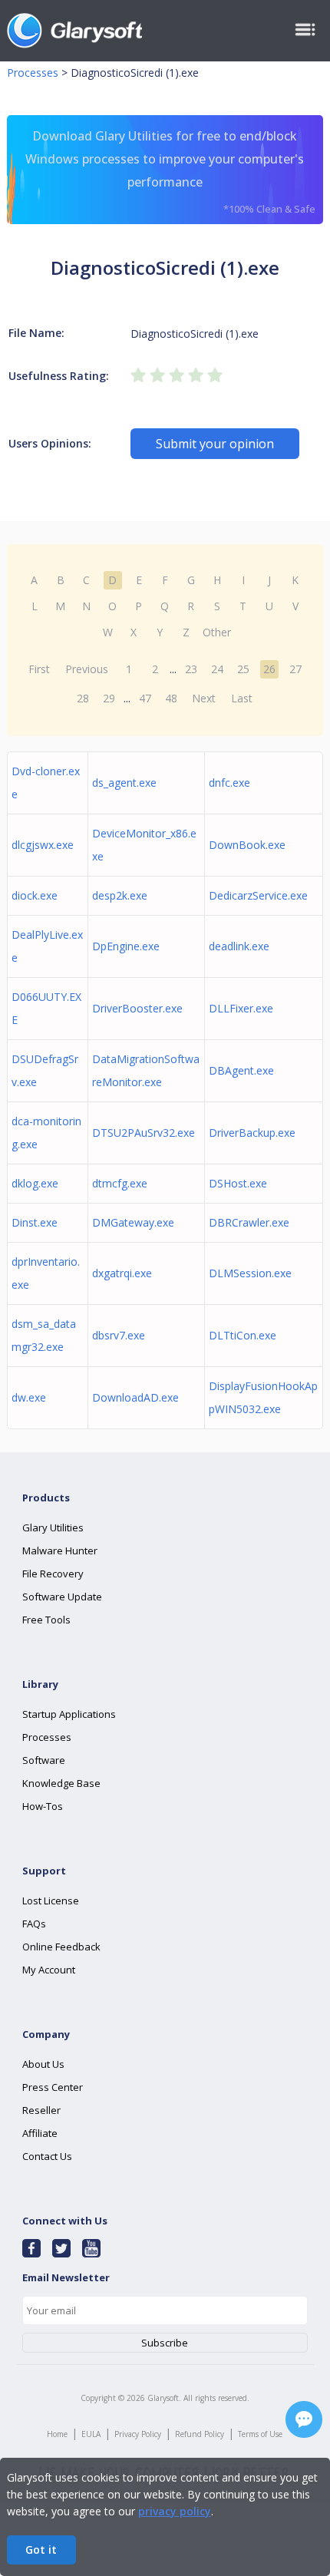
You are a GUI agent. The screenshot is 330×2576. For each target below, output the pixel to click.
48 (171, 698)
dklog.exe (35, 1183)
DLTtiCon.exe (243, 1335)
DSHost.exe (238, 1183)
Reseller (41, 2110)
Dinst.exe (35, 1222)
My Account (49, 1970)
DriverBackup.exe (252, 1133)
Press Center (53, 2087)
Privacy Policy (138, 2434)
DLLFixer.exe (241, 1008)
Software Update (62, 1597)
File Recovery (53, 1574)
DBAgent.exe (241, 1070)
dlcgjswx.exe (43, 845)
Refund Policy (200, 2434)
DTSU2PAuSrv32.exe (144, 1133)
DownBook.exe (247, 845)
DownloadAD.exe (135, 1397)
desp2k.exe (120, 895)
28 (83, 698)
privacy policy (175, 2511)
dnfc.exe (229, 783)
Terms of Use (260, 2434)
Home (57, 2434)
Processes (33, 73)
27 (295, 669)
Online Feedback (61, 1947)
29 (109, 698)
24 (217, 669)
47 (145, 698)
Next (204, 698)
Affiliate (40, 2133)
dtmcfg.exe (120, 1183)
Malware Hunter (60, 1551)
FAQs (34, 1924)
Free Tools (46, 1620)
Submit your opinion (215, 444)
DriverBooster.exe (137, 1008)
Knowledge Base (61, 1783)
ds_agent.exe (124, 783)
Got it (41, 2550)
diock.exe (35, 895)
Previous (87, 669)
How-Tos (43, 1806)
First (39, 669)
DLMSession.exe (250, 1273)
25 (243, 669)
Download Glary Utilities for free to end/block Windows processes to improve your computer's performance (170, 172)
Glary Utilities (53, 1527)
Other (217, 632)
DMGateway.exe (133, 1222)
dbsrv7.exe (119, 1335)
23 (191, 669)
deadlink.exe (239, 946)
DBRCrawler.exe (249, 1222)
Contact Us (47, 2156)
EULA (91, 2434)
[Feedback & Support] (304, 2419)
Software (44, 1760)
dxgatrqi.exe (122, 1273)
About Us (43, 2064)
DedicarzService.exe (258, 895)
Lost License (51, 1901)
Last (242, 698)
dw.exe (29, 1397)
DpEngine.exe (126, 946)
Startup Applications (69, 1714)
